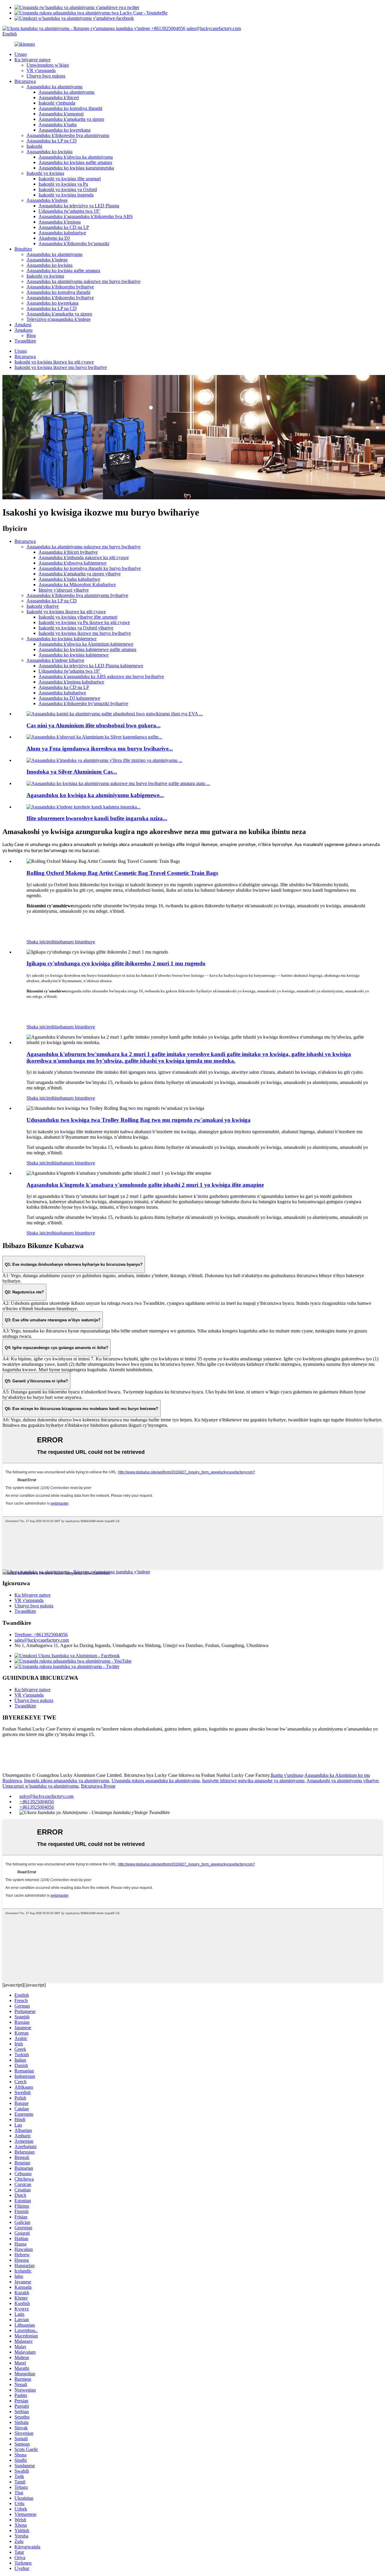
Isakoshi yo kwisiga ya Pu (63, 184)
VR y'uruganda (41, 70)
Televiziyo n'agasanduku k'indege (59, 319)
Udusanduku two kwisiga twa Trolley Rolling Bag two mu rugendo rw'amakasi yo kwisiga (139, 1120)
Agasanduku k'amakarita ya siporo (71, 119)
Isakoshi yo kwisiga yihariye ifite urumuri (78, 617)
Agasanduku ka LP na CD (52, 141)
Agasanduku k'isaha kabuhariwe (69, 579)
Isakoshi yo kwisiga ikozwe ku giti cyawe (54, 362)
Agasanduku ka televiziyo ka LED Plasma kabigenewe (91, 666)
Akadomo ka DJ (54, 238)
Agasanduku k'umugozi (61, 114)
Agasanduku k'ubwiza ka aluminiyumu (76, 157)
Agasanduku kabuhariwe (62, 233)
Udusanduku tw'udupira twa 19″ (69, 211)
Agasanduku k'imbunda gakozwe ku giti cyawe (84, 557)
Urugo (21, 54)
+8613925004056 (168, 28)
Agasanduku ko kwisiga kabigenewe (62, 639)
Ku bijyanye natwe (32, 60)
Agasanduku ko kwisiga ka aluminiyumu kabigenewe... (95, 795)
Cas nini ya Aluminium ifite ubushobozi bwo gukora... (94, 725)
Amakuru (23, 330)
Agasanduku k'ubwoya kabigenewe (72, 563)
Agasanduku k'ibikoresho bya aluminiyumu (68, 135)
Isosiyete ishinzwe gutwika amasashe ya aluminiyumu (253, 1781)
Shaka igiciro (39, 942)
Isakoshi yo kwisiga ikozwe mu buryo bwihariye (61, 367)
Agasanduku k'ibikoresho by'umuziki (74, 244)
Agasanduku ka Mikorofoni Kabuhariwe (77, 585)
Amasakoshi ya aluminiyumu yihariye (342, 1781)
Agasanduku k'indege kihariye (55, 660)
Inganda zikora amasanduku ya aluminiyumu (67, 1781)
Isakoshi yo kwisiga (45, 173)
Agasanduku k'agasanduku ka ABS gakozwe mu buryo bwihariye (101, 676)
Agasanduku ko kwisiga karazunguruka (76, 168)
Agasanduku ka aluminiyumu (54, 87)
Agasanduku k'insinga (60, 222)
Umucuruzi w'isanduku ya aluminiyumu (40, 1786)
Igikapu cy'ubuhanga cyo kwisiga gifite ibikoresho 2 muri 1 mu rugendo (116, 963)
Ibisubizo (23, 249)
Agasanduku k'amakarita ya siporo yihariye (80, 574)
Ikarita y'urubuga (287, 1775)
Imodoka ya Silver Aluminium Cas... (72, 772)
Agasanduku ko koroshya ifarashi (70, 108)
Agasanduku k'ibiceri (59, 97)
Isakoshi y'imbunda (57, 103)
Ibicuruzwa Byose (98, 1786)
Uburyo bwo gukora (46, 76)
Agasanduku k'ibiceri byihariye (68, 552)
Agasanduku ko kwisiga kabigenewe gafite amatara (87, 649)
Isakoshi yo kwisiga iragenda (66, 195)
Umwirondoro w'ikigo (48, 65)
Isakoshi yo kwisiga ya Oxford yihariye (76, 628)
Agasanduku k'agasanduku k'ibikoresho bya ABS (86, 216)
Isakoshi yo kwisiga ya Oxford (68, 189)
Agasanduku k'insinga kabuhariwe (71, 682)
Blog (31, 335)
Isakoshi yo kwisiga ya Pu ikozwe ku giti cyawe (84, 622)
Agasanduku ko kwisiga (49, 152)
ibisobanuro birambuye (73, 942)
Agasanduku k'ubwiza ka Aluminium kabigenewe (86, 644)
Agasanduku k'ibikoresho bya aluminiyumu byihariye (77, 595)
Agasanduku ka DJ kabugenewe (69, 698)
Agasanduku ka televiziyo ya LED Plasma (79, 206)
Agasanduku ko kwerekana (65, 130)
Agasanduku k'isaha (58, 125)
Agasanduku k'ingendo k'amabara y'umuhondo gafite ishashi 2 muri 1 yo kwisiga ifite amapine (145, 1185)
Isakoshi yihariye (43, 606)
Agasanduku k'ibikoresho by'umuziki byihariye (83, 703)
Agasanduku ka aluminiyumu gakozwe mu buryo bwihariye (83, 281)
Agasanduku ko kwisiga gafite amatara (75, 162)
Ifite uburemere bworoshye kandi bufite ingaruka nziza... (97, 818)
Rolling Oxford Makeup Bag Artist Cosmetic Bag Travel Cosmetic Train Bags (122, 873)
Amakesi (23, 325)
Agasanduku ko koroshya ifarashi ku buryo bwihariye (90, 568)
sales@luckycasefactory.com (214, 28)
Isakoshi (34, 146)
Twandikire (25, 341)
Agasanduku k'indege (47, 200)
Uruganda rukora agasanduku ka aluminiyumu (156, 1781)
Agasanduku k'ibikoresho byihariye (60, 287)
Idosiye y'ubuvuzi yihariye (64, 590)
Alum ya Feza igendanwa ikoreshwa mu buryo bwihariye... (100, 749)
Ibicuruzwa (25, 81)
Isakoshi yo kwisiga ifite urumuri (70, 179)
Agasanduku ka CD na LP (64, 227)
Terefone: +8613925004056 (41, 1635)
